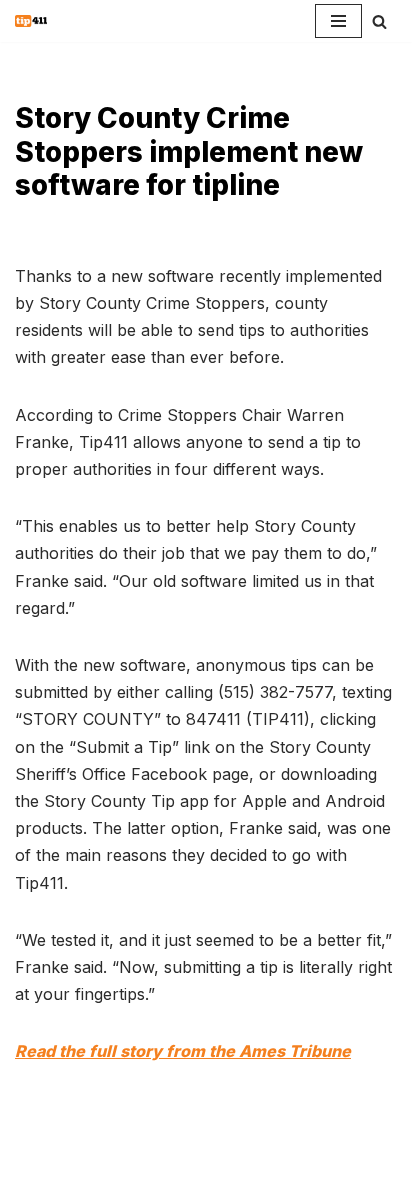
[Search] (379, 21)
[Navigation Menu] (338, 21)
